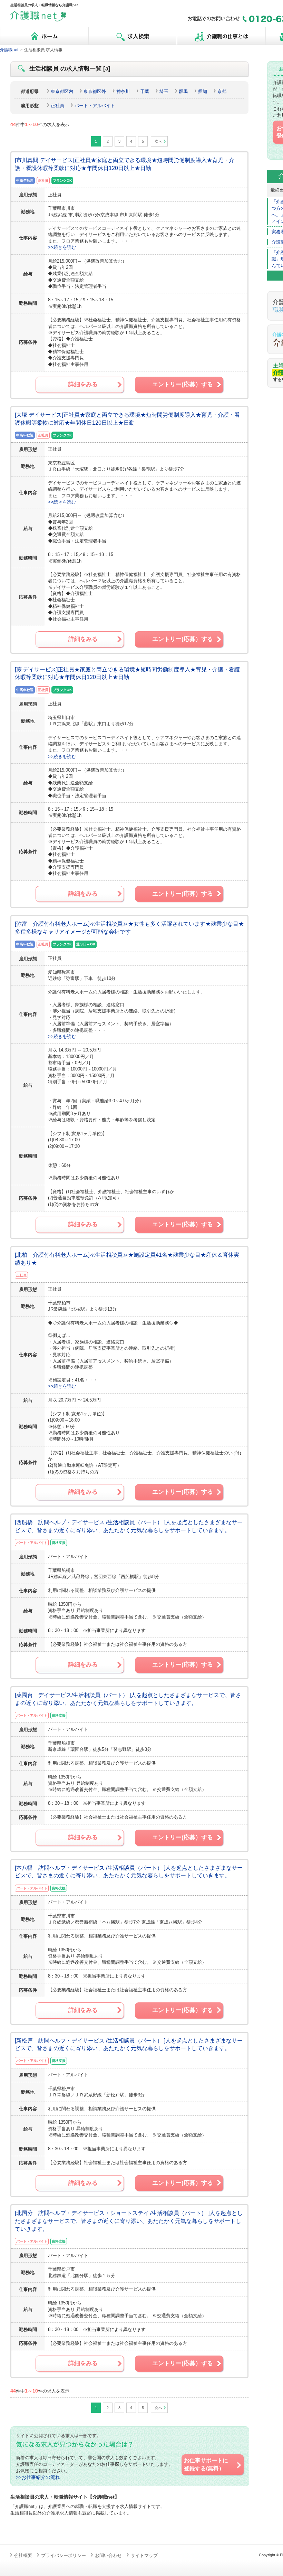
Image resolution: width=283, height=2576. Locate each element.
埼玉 (164, 91)
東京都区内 (62, 91)
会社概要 (23, 2555)
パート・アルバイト (95, 106)
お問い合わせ (108, 2555)
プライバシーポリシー (64, 2555)
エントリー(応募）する (183, 384)
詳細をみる (83, 384)
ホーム (44, 36)
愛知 (203, 91)
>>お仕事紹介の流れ (38, 2477)
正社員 (57, 106)
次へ (158, 141)
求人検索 (133, 36)
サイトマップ (144, 2555)
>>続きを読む (62, 247)
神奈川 (123, 91)
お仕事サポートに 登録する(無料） (206, 2464)
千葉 (145, 91)
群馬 (183, 91)
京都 (222, 91)
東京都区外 (95, 91)
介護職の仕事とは (221, 36)
